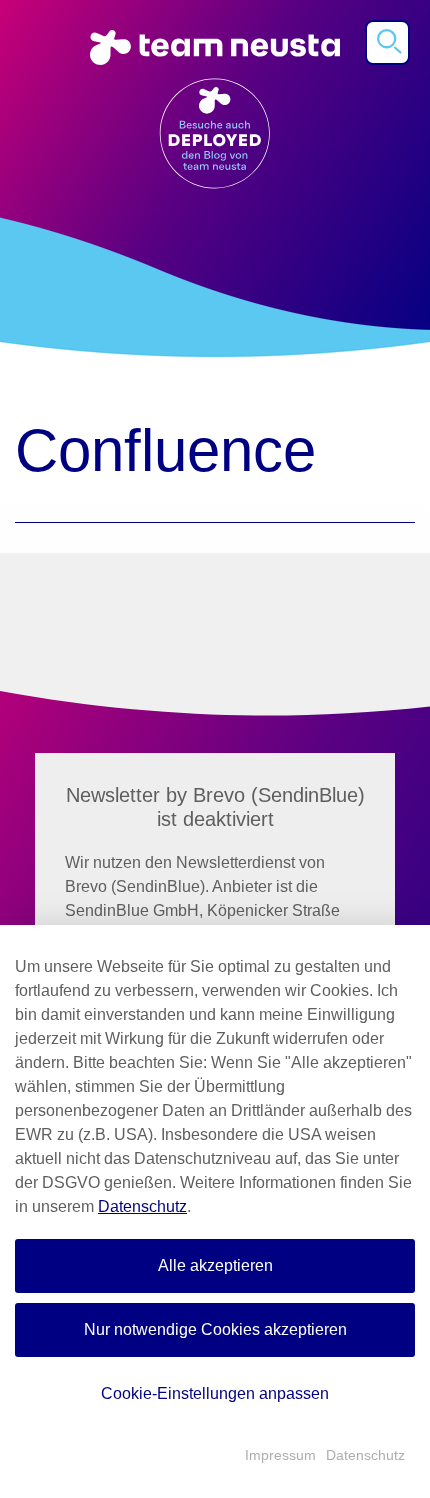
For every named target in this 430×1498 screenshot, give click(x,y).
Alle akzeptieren (215, 1265)
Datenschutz (142, 1206)
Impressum (280, 1455)
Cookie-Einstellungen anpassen (215, 1393)
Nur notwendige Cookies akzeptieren (215, 1329)
